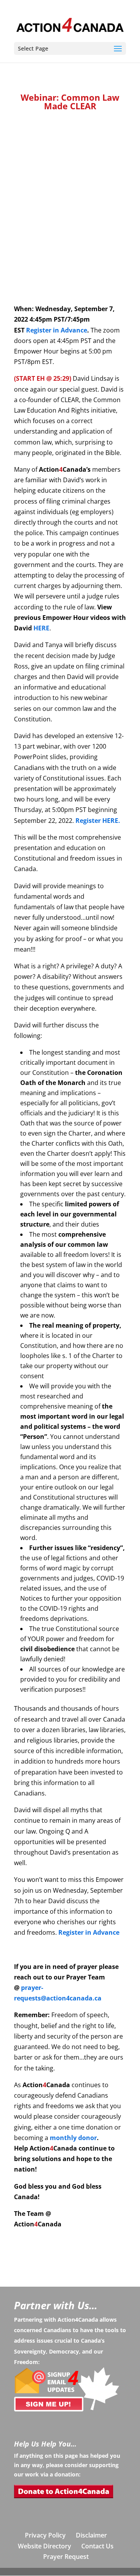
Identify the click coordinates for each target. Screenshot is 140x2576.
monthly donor (73, 2138)
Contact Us (97, 2546)
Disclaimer (91, 2535)
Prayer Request (66, 2557)
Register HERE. (98, 821)
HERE (41, 628)
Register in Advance (57, 330)
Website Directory (45, 2546)
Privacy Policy (45, 2535)
